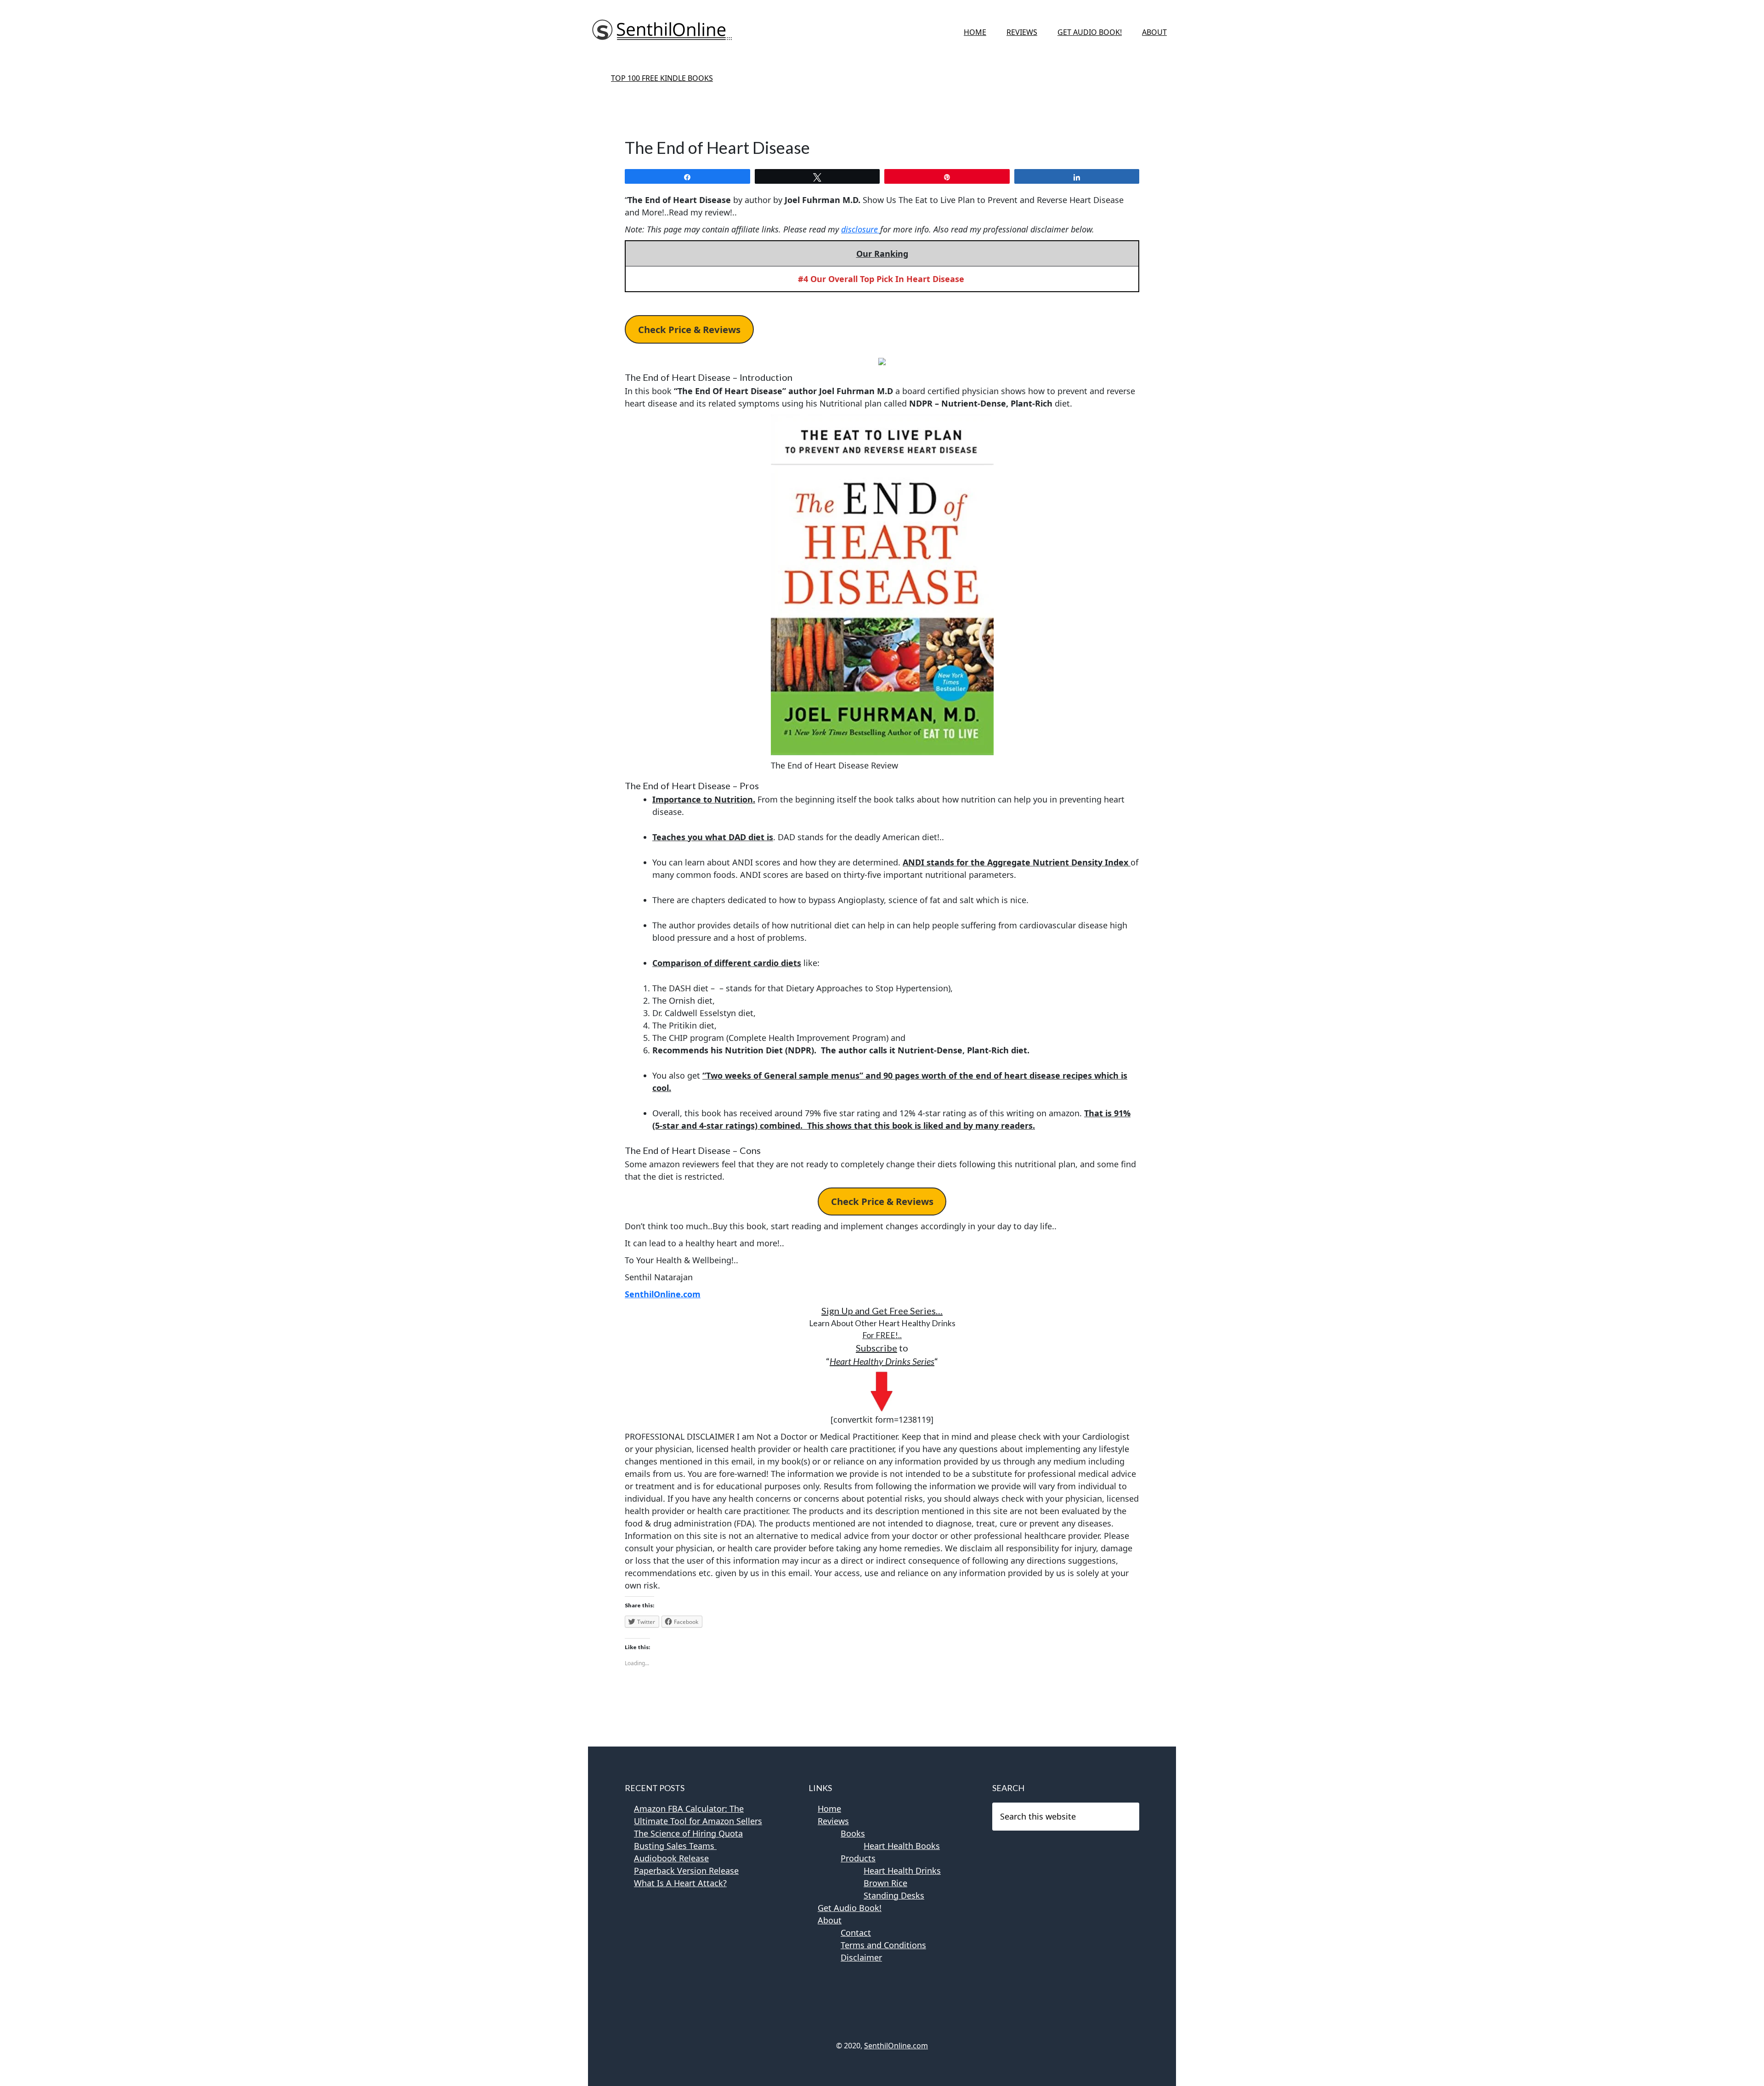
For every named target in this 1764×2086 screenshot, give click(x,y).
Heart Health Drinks (902, 1871)
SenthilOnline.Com (661, 32)
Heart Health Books (902, 1846)
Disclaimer (861, 1957)
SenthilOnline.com (663, 1294)
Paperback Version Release (686, 1871)
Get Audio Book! (850, 1908)
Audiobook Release (671, 1858)
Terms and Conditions (883, 1945)
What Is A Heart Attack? (680, 1883)
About (830, 1920)
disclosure (861, 229)
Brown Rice (885, 1883)
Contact (856, 1933)
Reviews (833, 1821)
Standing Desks (894, 1895)
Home (829, 1809)
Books (853, 1833)
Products (858, 1858)
